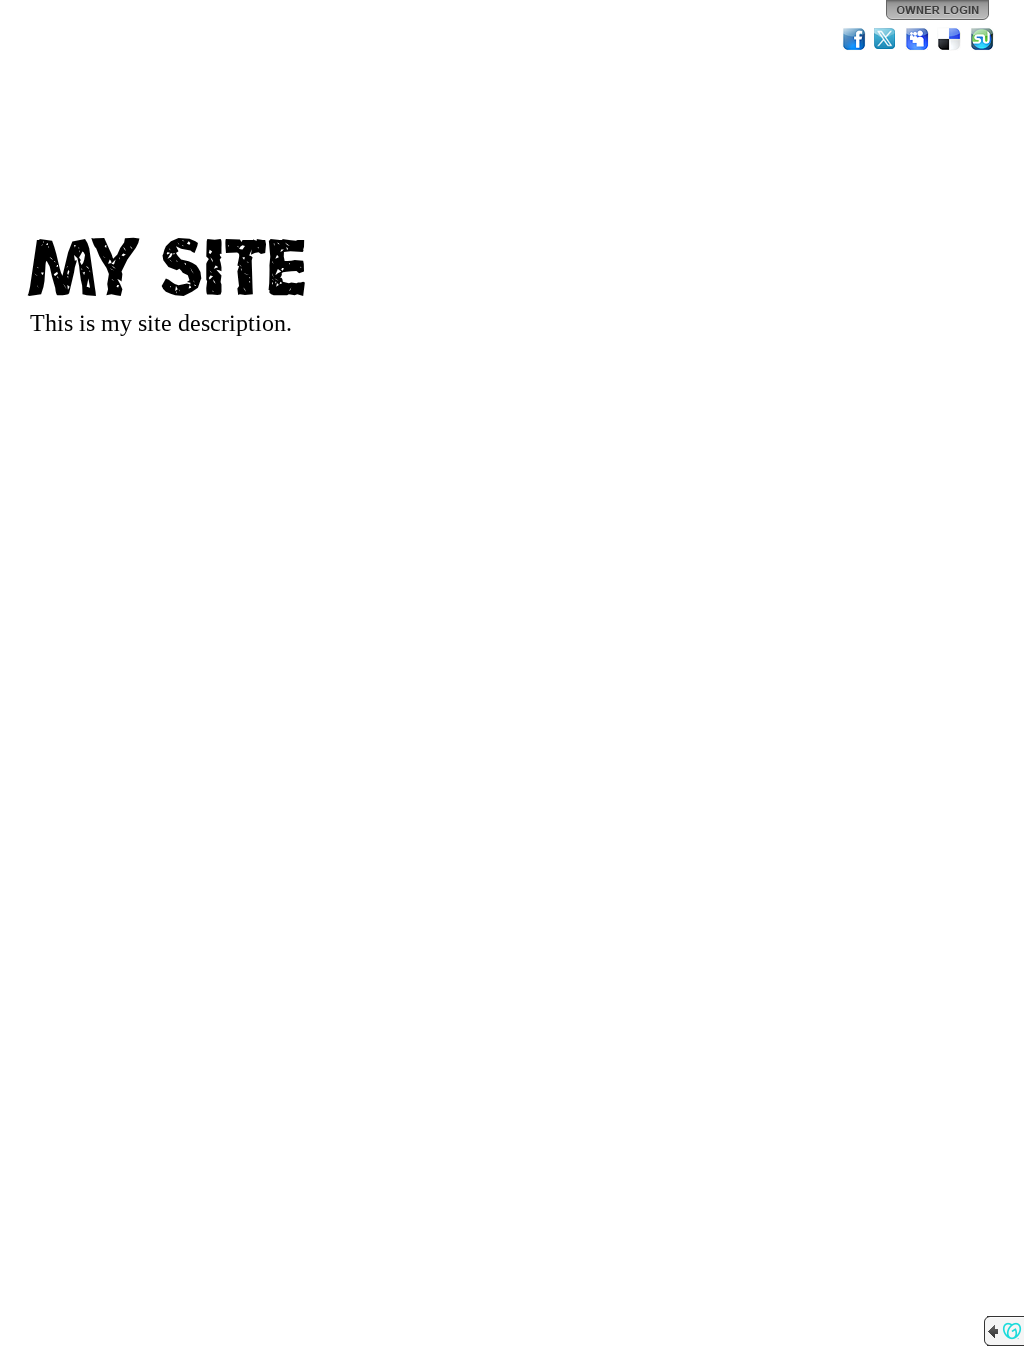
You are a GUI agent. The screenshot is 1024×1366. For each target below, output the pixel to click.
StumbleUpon (982, 39)
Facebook (854, 39)
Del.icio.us (950, 39)
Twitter (886, 39)
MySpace (918, 39)
